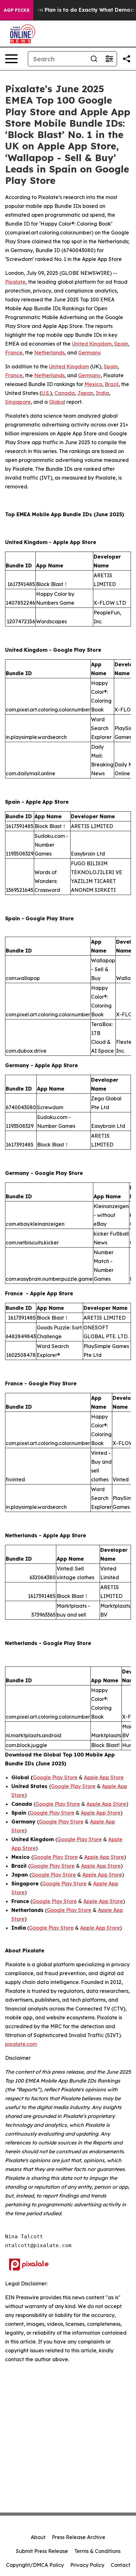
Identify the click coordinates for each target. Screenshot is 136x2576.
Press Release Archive (79, 2537)
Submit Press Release (42, 2551)
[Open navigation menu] (11, 59)
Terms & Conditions (97, 2551)
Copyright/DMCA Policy (35, 2565)
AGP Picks (17, 10)
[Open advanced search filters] (109, 59)
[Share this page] (127, 59)
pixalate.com (21, 2044)
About (38, 2537)
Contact (121, 2565)
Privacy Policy (87, 2565)
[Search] (94, 59)
